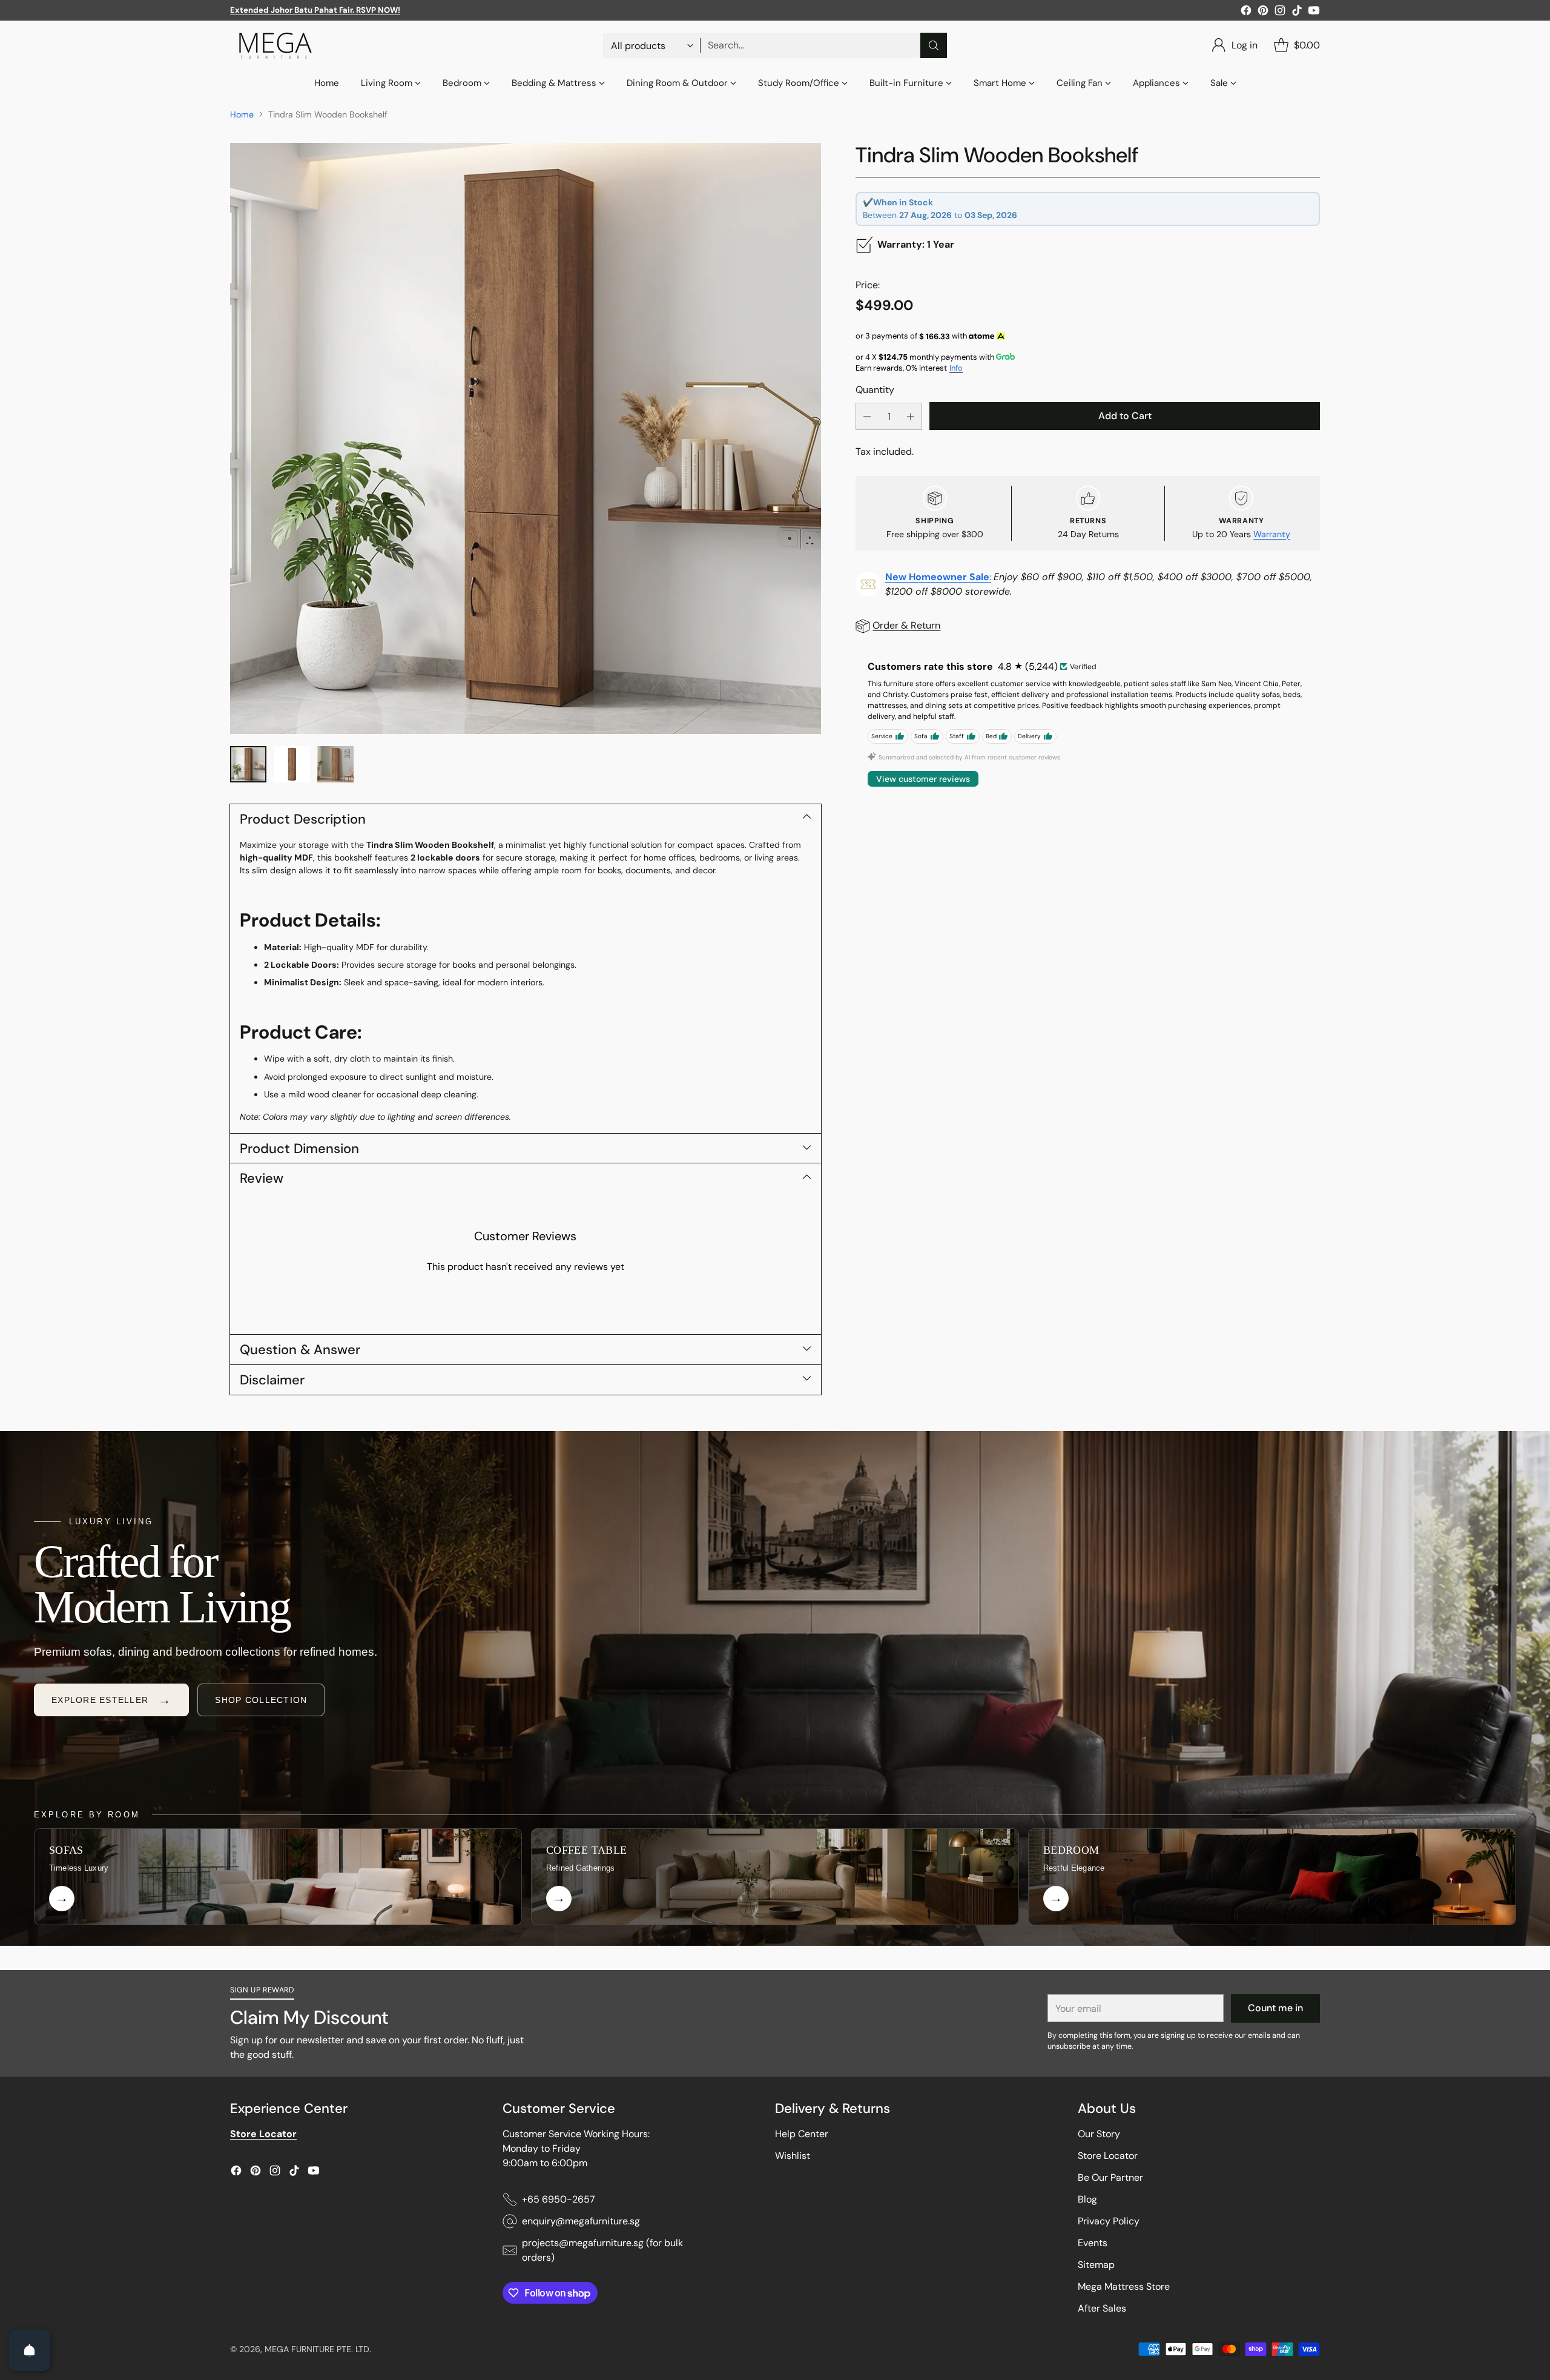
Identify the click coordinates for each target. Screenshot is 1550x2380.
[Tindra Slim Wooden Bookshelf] (526, 438)
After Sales (1102, 2308)
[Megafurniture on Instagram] (1280, 12)
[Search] (934, 45)
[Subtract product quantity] (867, 417)
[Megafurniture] (275, 45)
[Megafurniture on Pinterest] (1263, 12)
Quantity (875, 390)
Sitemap (1096, 2265)
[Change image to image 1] (248, 764)
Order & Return (906, 626)
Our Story (1099, 2134)
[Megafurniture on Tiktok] (1297, 12)
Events (1093, 2243)
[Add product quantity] (911, 417)
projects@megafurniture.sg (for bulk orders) (602, 2250)
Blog (1087, 2199)
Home (242, 114)
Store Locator (1108, 2156)
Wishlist (793, 2156)
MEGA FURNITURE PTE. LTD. (318, 2349)
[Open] (30, 2350)
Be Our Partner (1110, 2177)
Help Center (802, 2134)
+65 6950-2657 (559, 2199)
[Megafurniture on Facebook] (1246, 12)
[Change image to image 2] (292, 764)
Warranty (1272, 534)
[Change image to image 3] (335, 764)
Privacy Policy (1109, 2221)
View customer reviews (923, 779)
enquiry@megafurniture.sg (581, 2221)
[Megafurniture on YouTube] (1314, 12)
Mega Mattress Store (1124, 2286)
